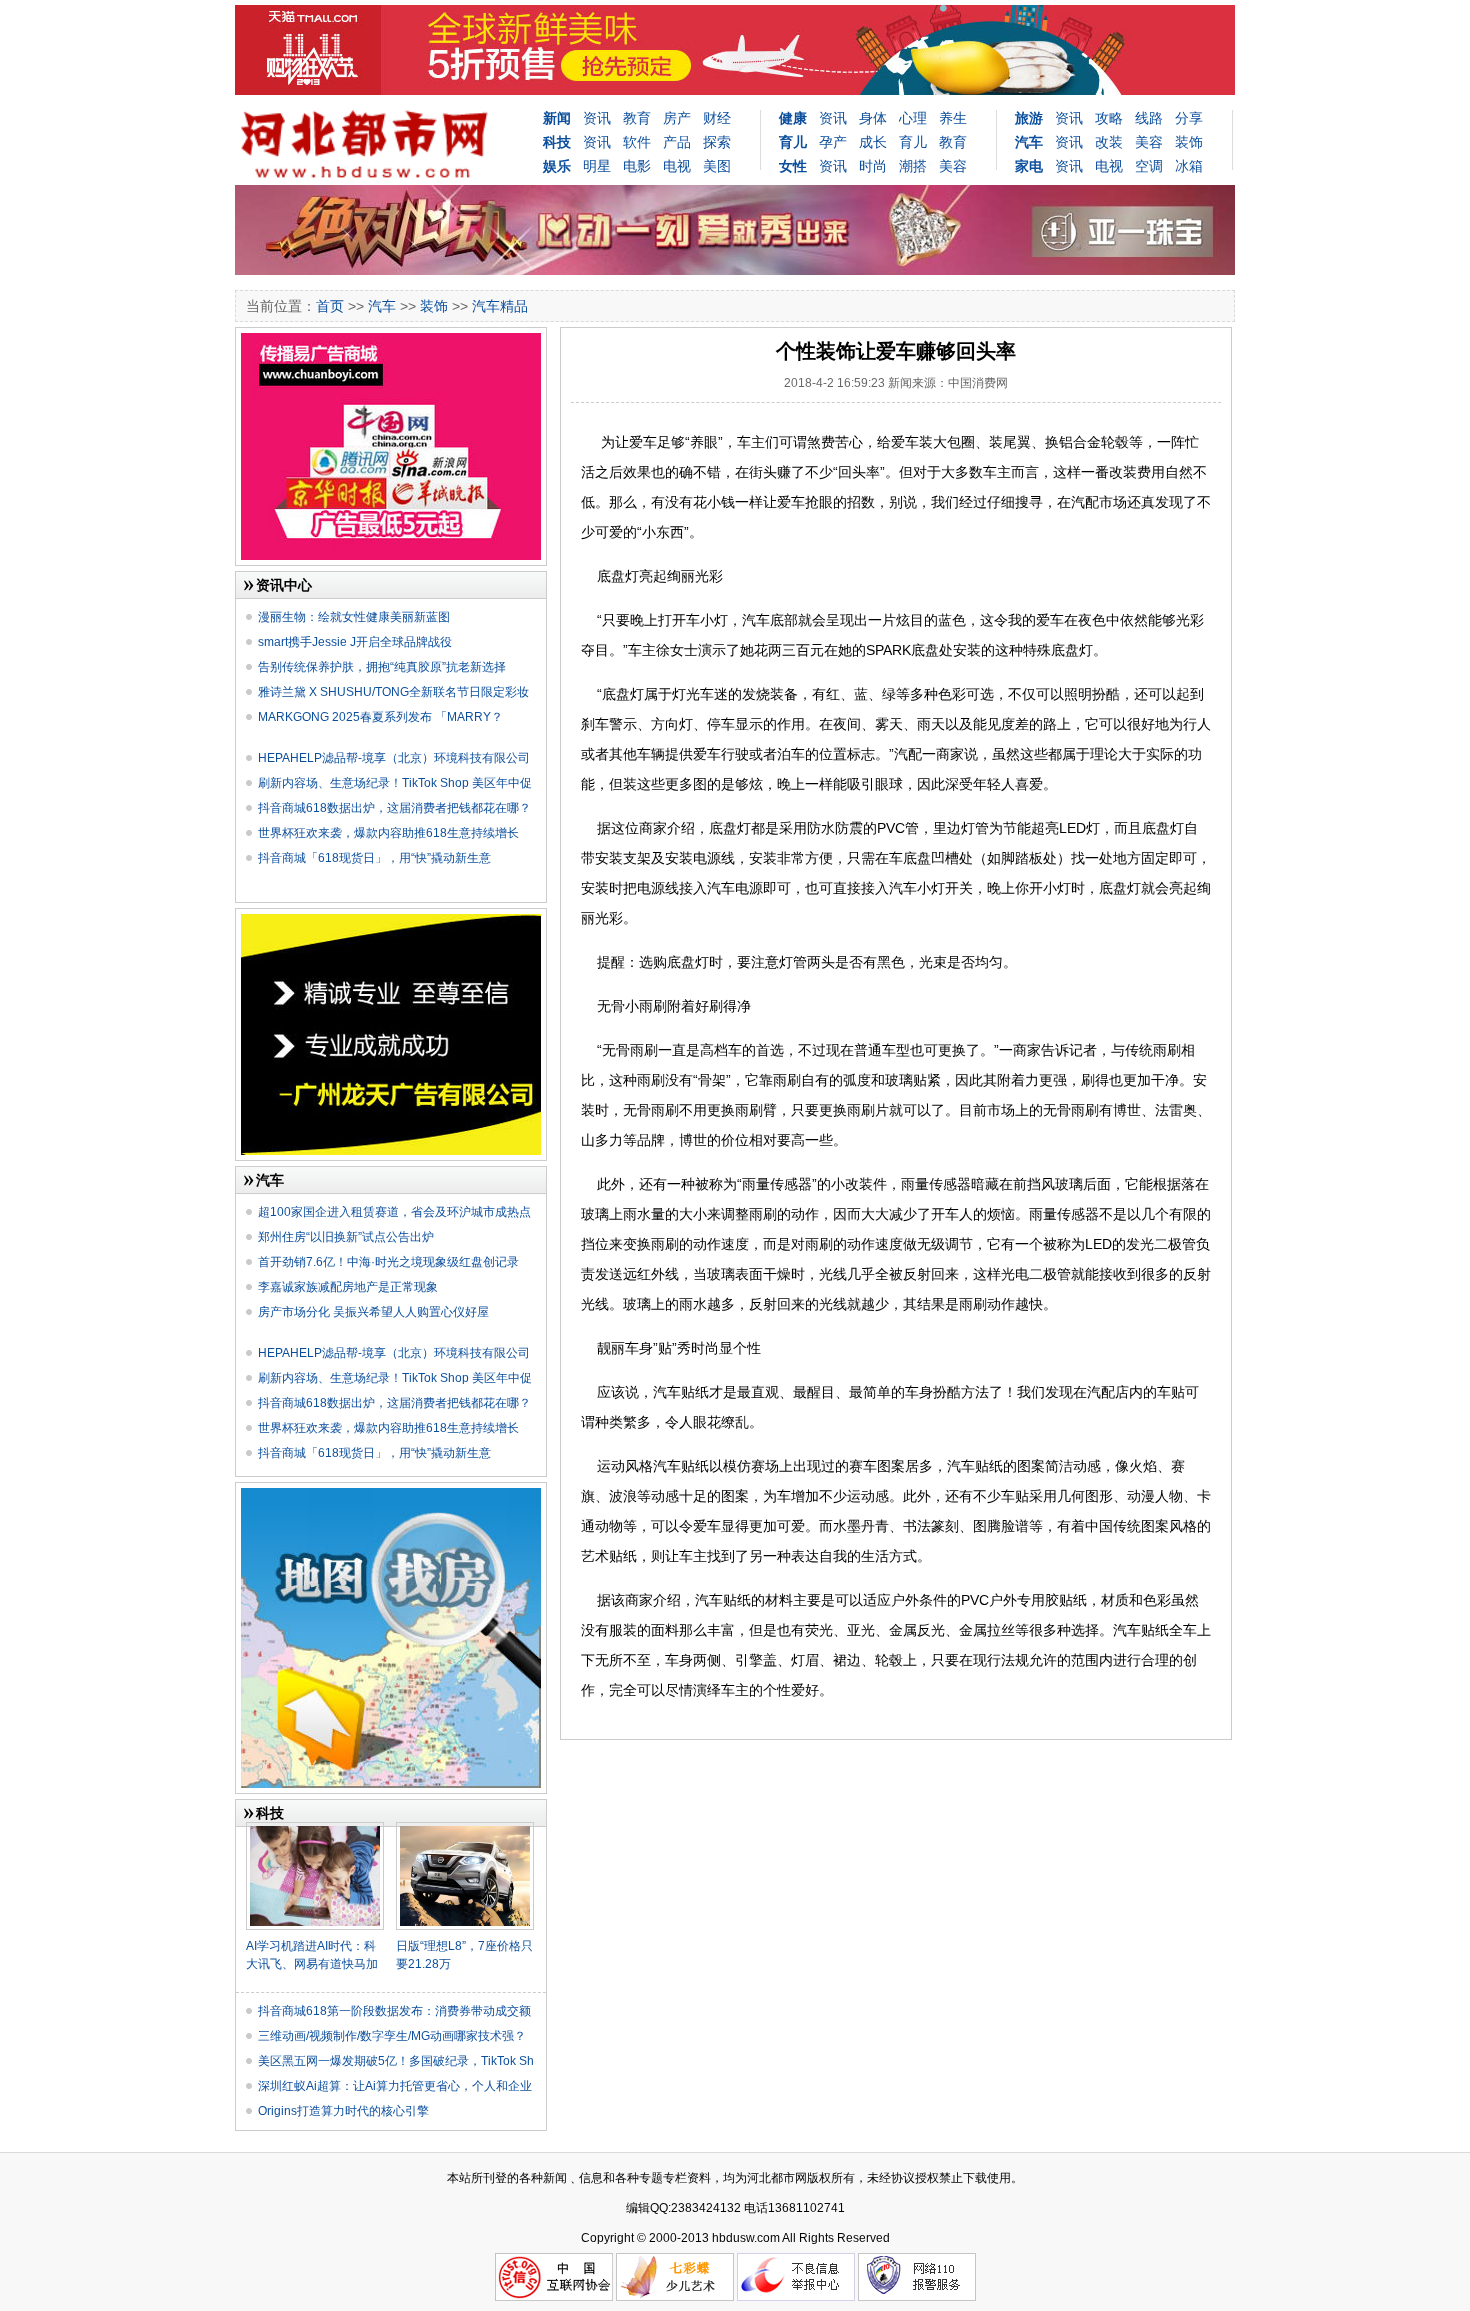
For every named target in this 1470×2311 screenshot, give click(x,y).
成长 (873, 142)
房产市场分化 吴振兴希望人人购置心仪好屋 (373, 1312)
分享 (1189, 118)
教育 (637, 118)
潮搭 (913, 166)
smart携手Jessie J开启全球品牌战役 (355, 642)
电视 (677, 166)
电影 (637, 166)
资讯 (597, 118)
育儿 (913, 142)
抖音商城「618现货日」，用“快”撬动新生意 (374, 858)
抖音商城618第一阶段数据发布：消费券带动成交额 (394, 2011)
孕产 (833, 142)
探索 (717, 142)
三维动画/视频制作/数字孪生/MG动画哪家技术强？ (392, 2036)
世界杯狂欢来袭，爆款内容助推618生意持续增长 (388, 833)
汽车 (382, 306)
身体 (873, 118)
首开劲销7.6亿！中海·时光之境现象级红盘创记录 (388, 1262)
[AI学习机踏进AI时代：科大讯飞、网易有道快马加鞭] (315, 1830)
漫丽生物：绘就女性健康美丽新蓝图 (354, 617)
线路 (1149, 118)
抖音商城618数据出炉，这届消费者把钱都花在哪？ (394, 808)
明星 (597, 166)
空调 (1149, 166)
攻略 (1109, 118)
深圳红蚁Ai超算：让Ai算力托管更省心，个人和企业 (395, 2086)
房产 (677, 118)
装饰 (1189, 142)
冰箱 (1189, 166)
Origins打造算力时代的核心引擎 (343, 2111)
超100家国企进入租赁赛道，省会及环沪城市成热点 (394, 1212)
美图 (717, 166)
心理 (913, 118)
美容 (953, 166)
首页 (330, 306)
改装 (1109, 142)
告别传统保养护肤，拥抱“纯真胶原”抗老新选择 (382, 667)
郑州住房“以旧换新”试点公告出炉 (346, 1237)
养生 (953, 118)
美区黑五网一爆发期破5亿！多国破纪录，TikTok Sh (396, 2061)
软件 (637, 142)
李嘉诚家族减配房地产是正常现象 (348, 1287)
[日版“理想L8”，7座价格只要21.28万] (465, 1830)
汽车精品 (500, 306)
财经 (717, 118)
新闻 (557, 118)
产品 (677, 142)
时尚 (873, 166)
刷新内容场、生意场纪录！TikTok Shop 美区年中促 (395, 783)
